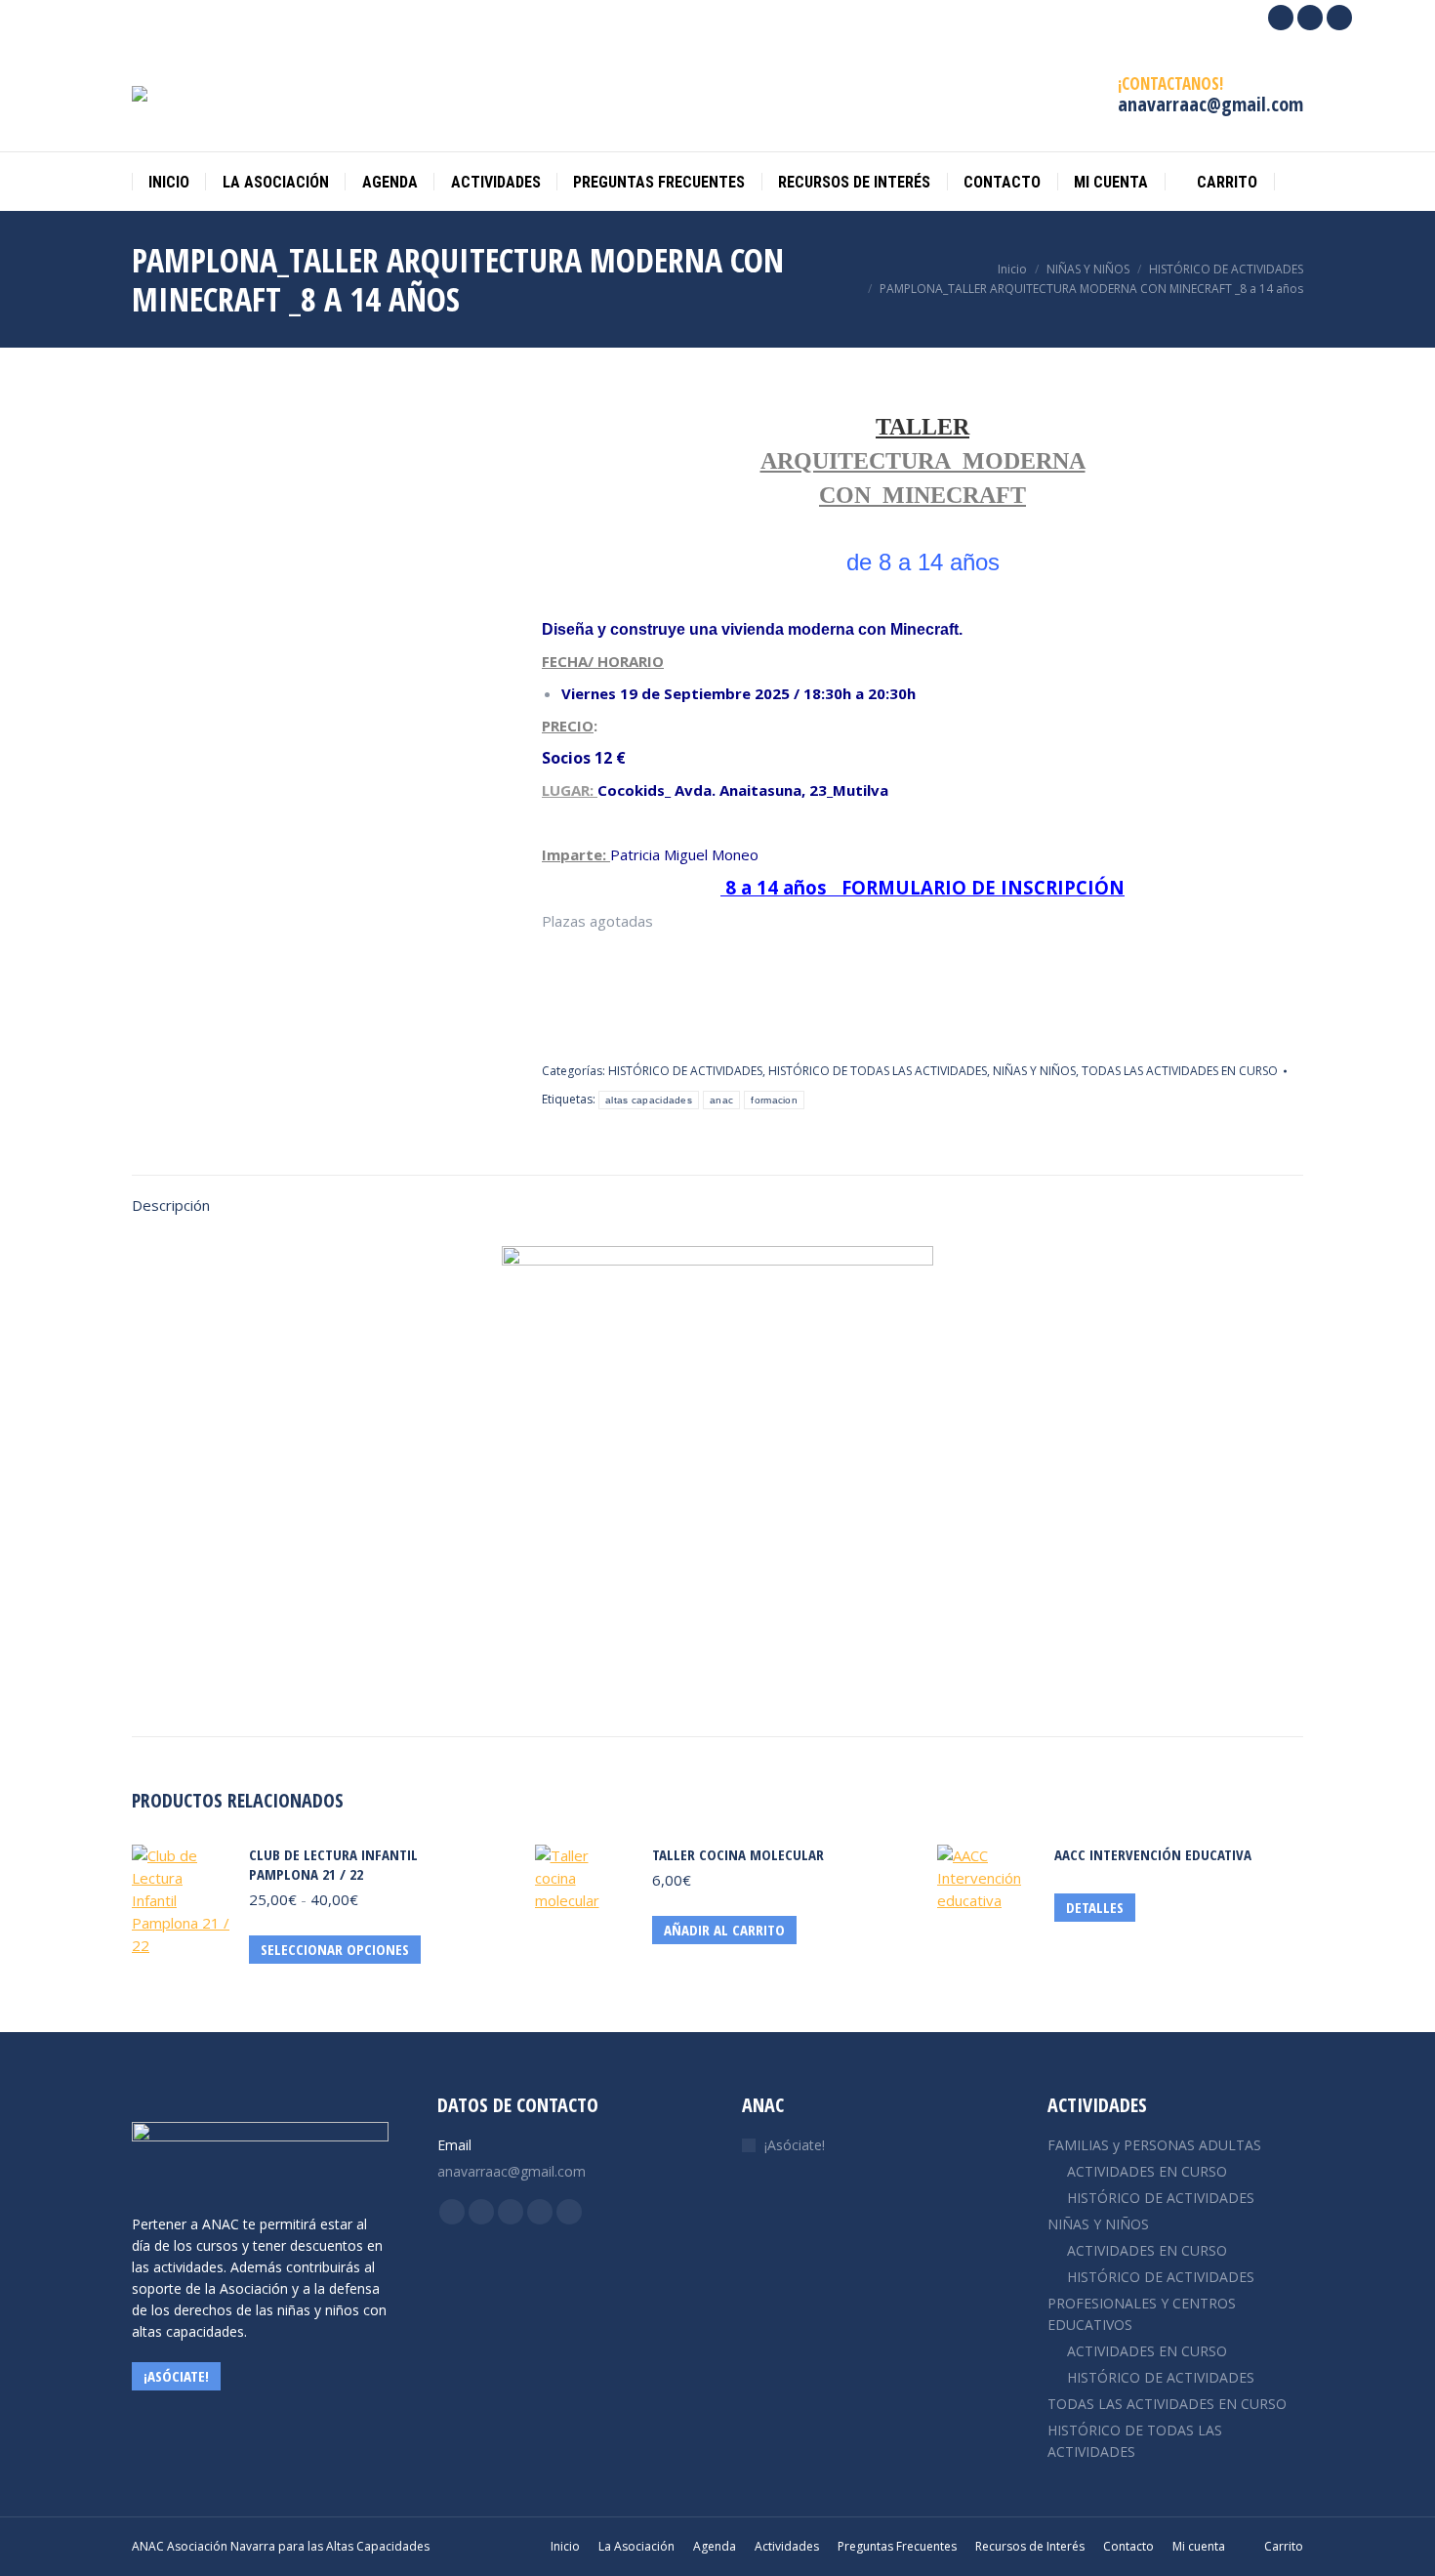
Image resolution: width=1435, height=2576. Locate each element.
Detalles (1095, 1907)
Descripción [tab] (171, 1205)
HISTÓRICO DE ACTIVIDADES (685, 1071)
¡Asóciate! (795, 2145)
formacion (774, 1100)
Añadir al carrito (724, 1930)
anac (721, 1100)
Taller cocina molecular (738, 1854)
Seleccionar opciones (335, 1949)
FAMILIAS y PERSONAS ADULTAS (1154, 2145)
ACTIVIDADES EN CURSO (1147, 2171)
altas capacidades (649, 1100)
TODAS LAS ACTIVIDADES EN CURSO (1180, 1071)
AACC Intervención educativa (1153, 1854)
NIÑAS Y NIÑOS (1034, 1071)
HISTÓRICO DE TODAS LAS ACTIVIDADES (878, 1071)
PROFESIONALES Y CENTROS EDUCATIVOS (1142, 2314)
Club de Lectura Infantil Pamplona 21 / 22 (333, 1864)
